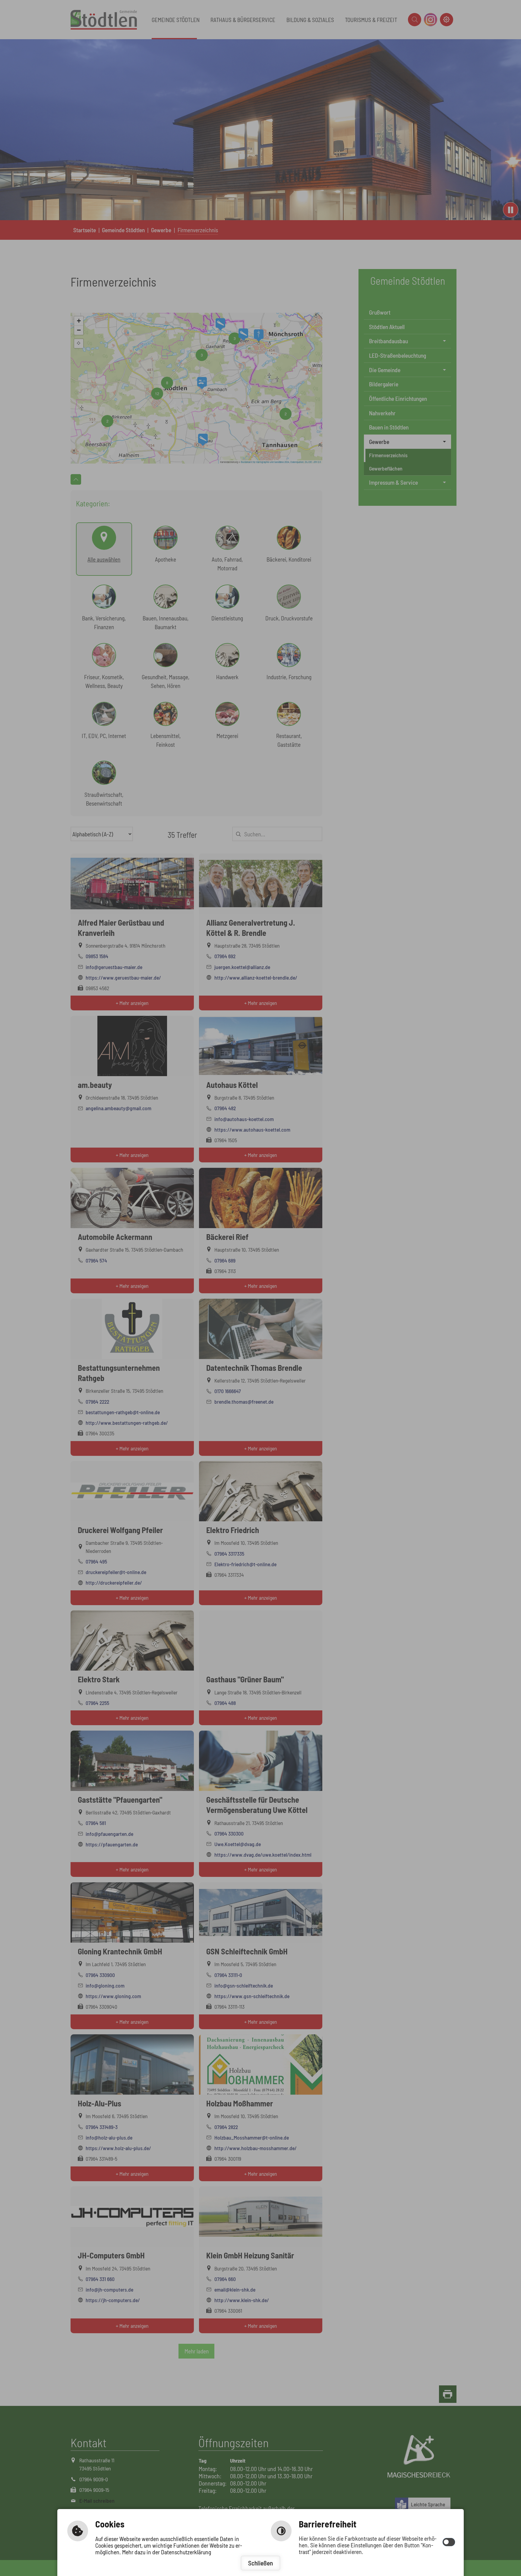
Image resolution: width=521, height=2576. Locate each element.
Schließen (260, 2563)
